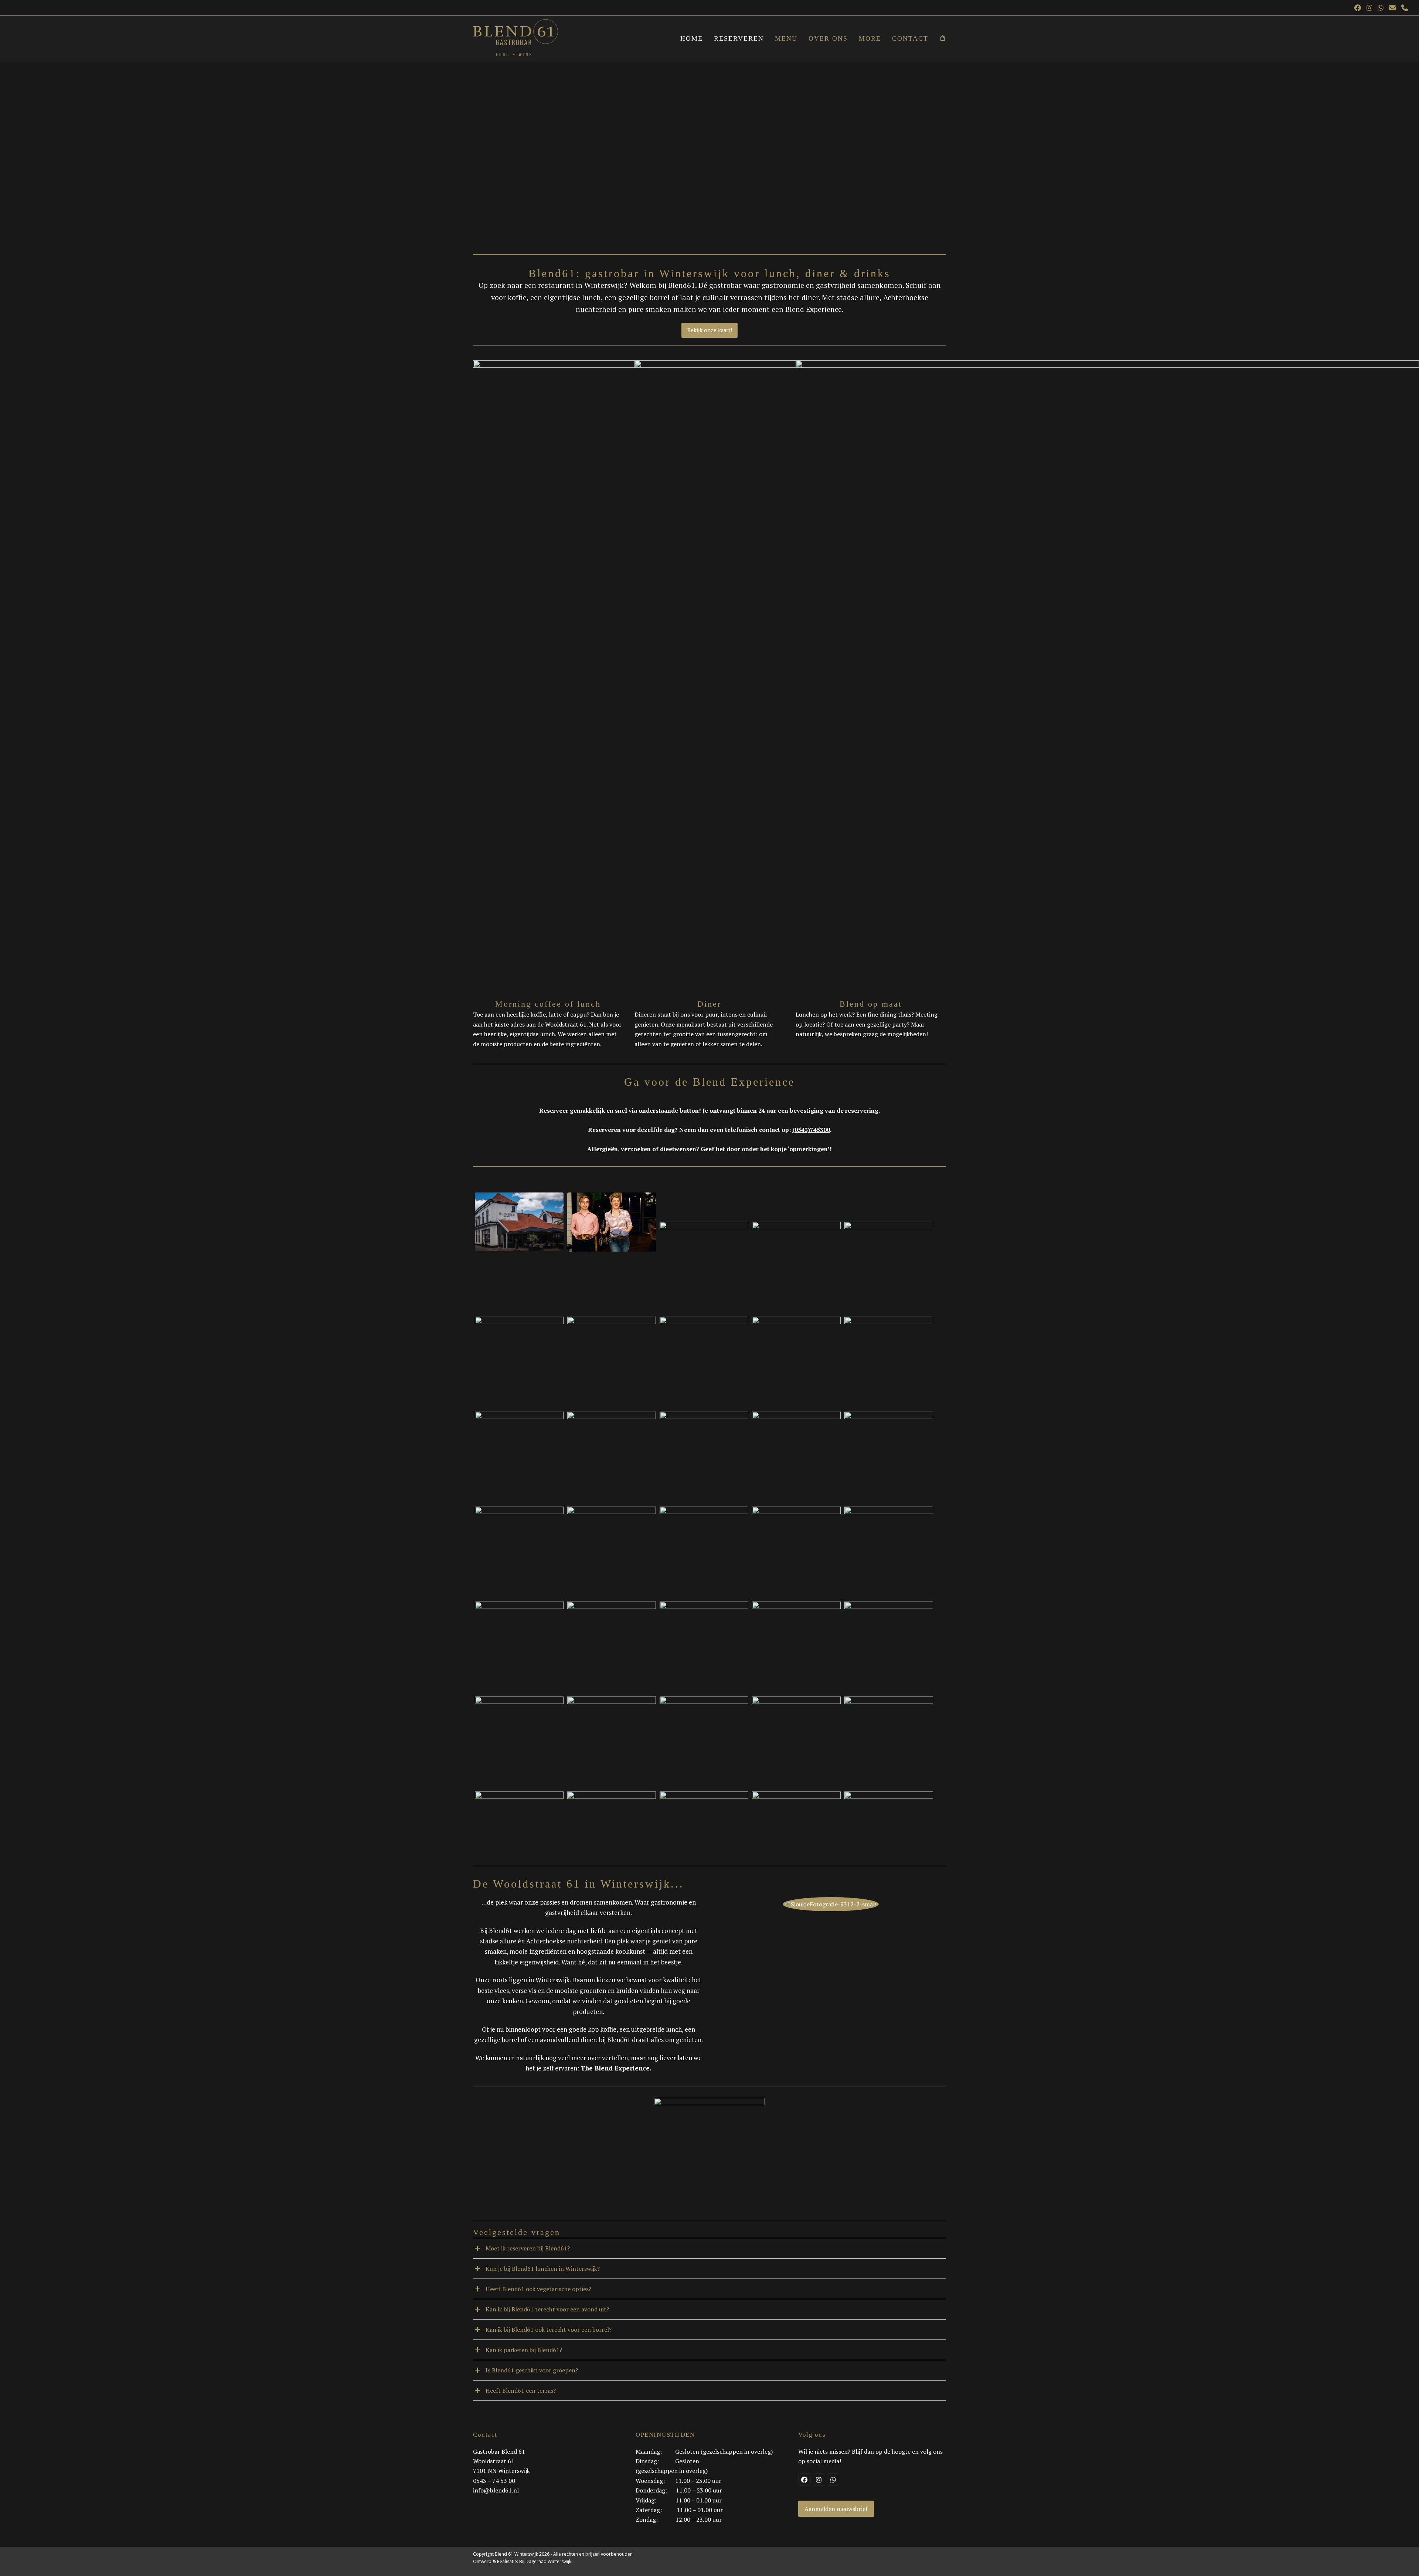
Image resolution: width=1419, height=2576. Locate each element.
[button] (943, 39)
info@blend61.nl (496, 2490)
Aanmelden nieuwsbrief (836, 2509)
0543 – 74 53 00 (494, 2481)
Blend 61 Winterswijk (516, 2554)
